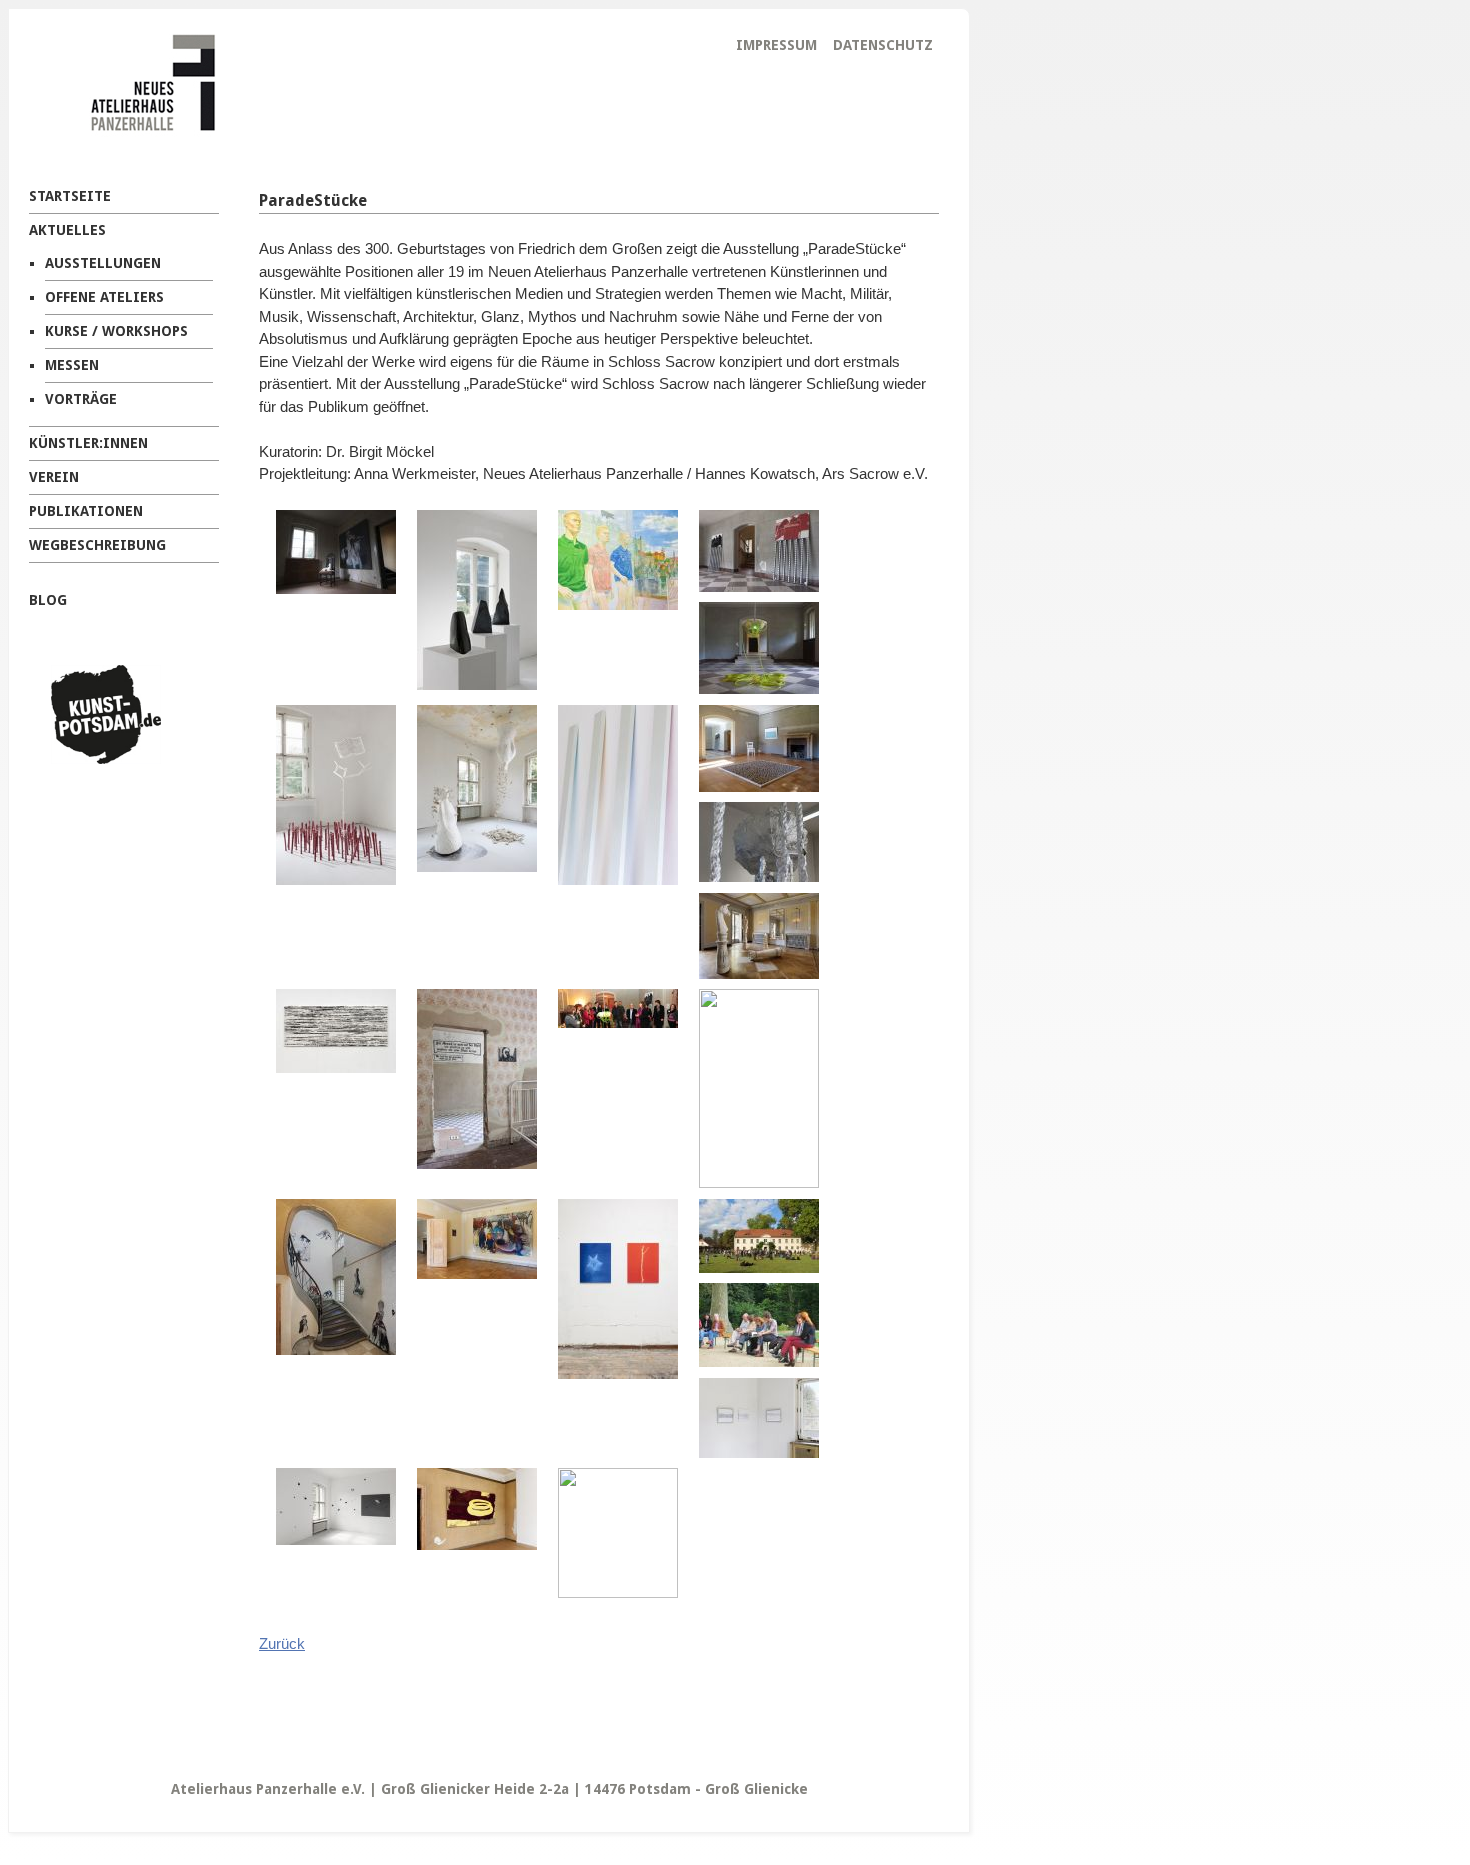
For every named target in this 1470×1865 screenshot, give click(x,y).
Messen (72, 365)
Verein (54, 477)
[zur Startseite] (121, 143)
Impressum (776, 45)
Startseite (70, 196)
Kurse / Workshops (116, 331)
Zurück (282, 1643)
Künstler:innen (88, 443)
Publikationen (86, 511)
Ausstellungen (103, 263)
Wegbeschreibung (97, 545)
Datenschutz (883, 45)
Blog (48, 600)
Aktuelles (67, 230)
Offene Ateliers (104, 297)
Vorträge (81, 399)
